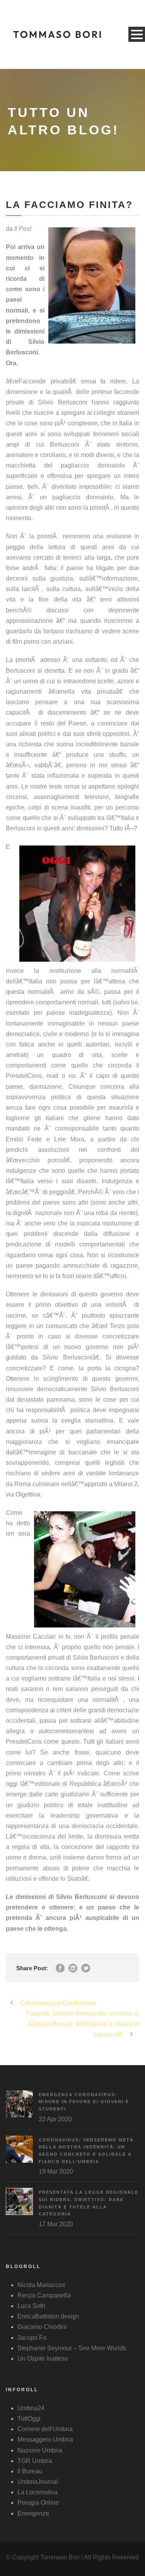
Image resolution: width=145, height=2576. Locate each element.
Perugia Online (38, 2503)
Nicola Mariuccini (41, 2285)
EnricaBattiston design (48, 2316)
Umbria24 (31, 2408)
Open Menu (137, 34)
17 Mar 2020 (56, 2224)
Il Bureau (30, 2471)
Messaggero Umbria (45, 2439)
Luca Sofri (31, 2306)
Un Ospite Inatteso (43, 2359)
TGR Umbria (35, 2461)
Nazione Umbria (40, 2450)
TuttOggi (29, 2419)
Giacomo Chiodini (42, 2327)
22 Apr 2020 (55, 2119)
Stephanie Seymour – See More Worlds (72, 2348)
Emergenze (33, 2513)
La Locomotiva (38, 2492)
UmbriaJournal (38, 2482)
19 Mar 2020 (56, 2171)
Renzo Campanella (44, 2295)
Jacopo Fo (32, 2338)
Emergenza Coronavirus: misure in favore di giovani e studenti (84, 2102)
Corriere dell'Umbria (45, 2429)
